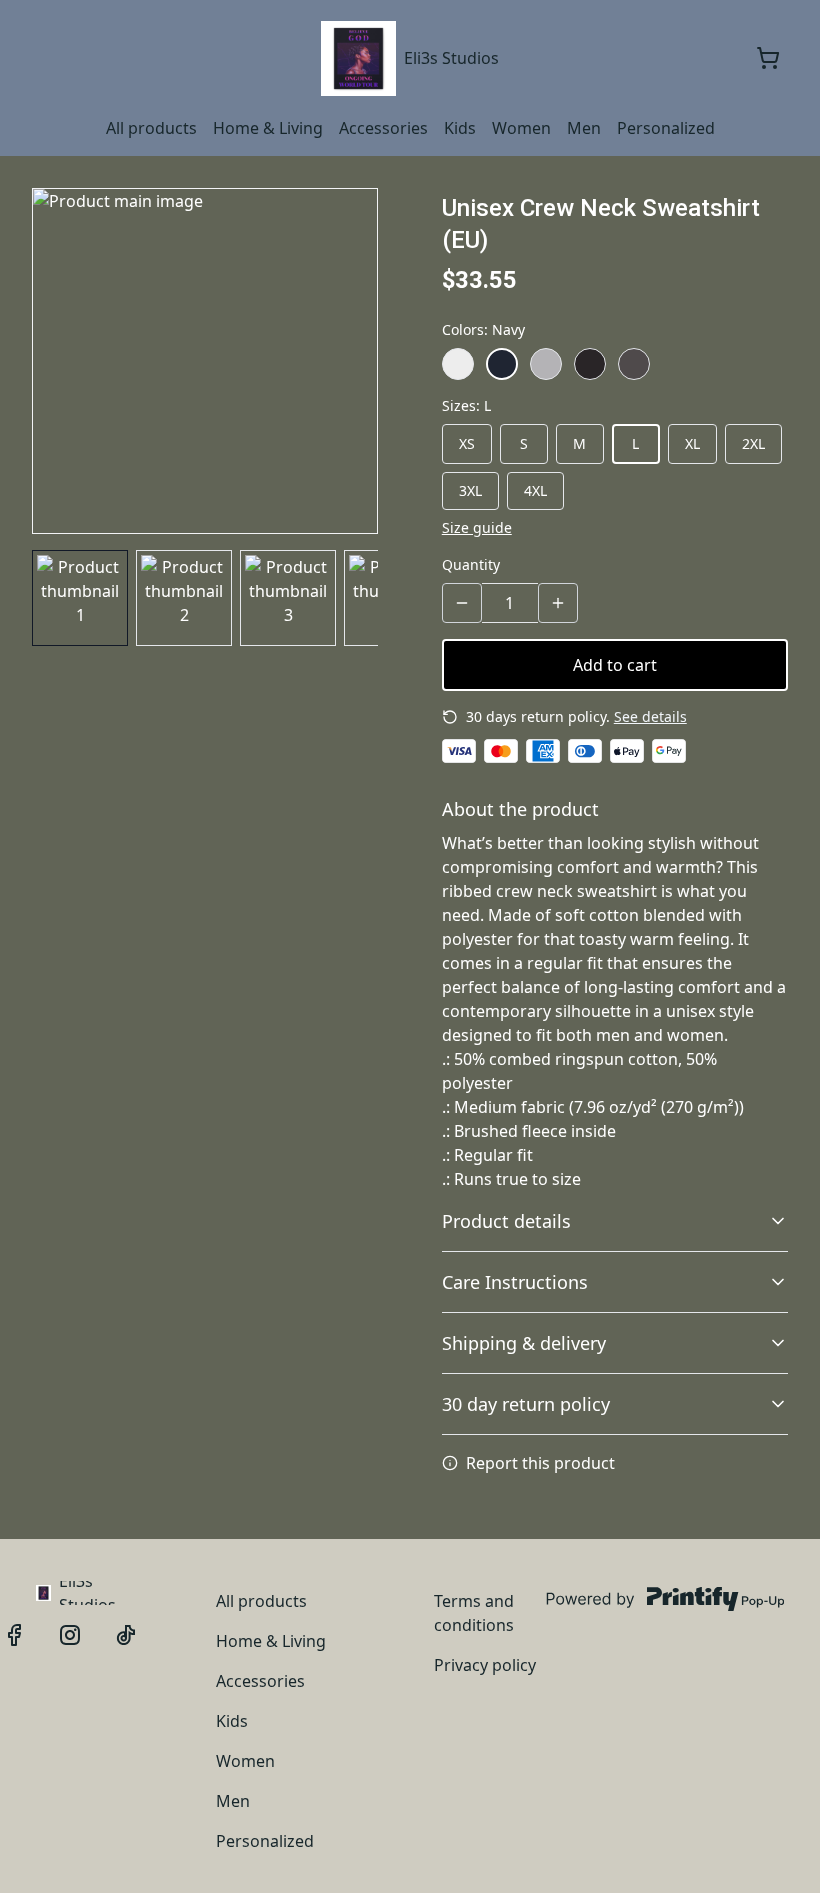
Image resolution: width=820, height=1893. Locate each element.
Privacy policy (485, 1665)
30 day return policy (526, 1404)
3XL (470, 490)
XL (692, 443)
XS (467, 443)
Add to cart (615, 665)
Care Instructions (515, 1282)
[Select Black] (590, 364)
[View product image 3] (288, 598)
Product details (506, 1221)
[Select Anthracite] (634, 364)
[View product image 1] (80, 598)
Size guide (477, 527)
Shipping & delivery (524, 1343)
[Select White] (458, 364)
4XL (535, 490)
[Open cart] (768, 58)
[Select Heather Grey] (546, 364)
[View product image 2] (184, 598)
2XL (753, 443)
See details (650, 716)
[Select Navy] (502, 364)
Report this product (540, 1463)
